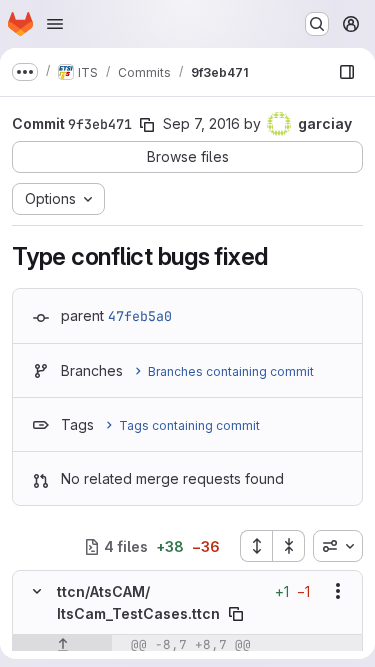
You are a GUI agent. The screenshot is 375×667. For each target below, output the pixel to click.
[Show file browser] (347, 72)
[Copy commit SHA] (147, 125)
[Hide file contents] (37, 591)
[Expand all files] (256, 546)
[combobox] (338, 546)
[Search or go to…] (317, 24)
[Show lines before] (62, 645)
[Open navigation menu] (55, 24)
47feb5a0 (140, 316)
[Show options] (338, 591)
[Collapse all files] (289, 546)
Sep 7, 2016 (201, 123)
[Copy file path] (236, 614)
